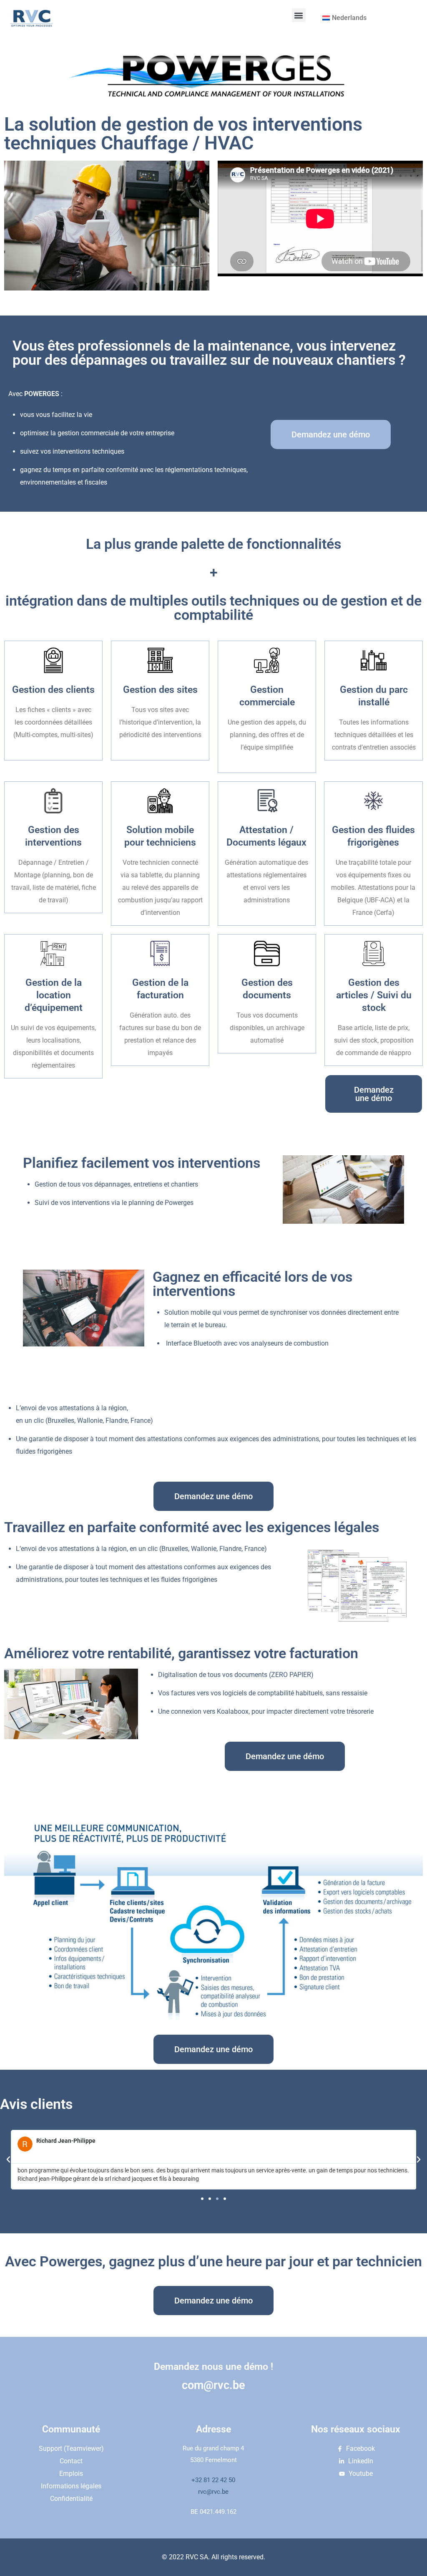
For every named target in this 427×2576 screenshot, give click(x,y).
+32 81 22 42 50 (213, 2480)
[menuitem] (344, 18)
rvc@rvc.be (213, 2492)
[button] (299, 15)
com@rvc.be (213, 2385)
